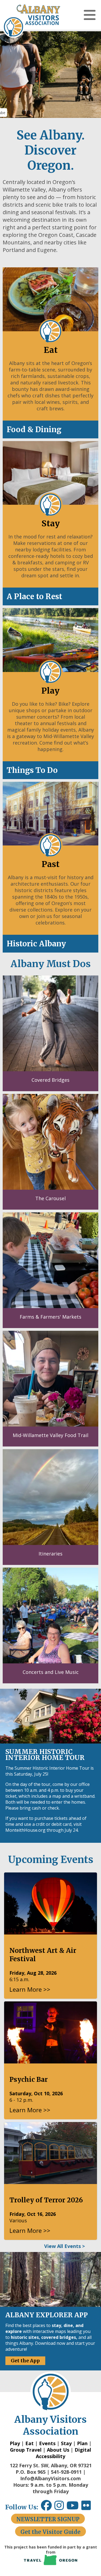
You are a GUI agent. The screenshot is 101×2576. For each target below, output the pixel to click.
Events (47, 2443)
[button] (90, 15)
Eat (29, 2443)
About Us (58, 2450)
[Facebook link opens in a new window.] (46, 2507)
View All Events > (65, 2246)
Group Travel (26, 2450)
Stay (66, 2443)
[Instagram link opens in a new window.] (60, 2507)
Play (15, 2443)
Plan (82, 2443)
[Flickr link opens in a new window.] (89, 2507)
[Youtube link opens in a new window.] (74, 2507)
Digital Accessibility (63, 2453)
